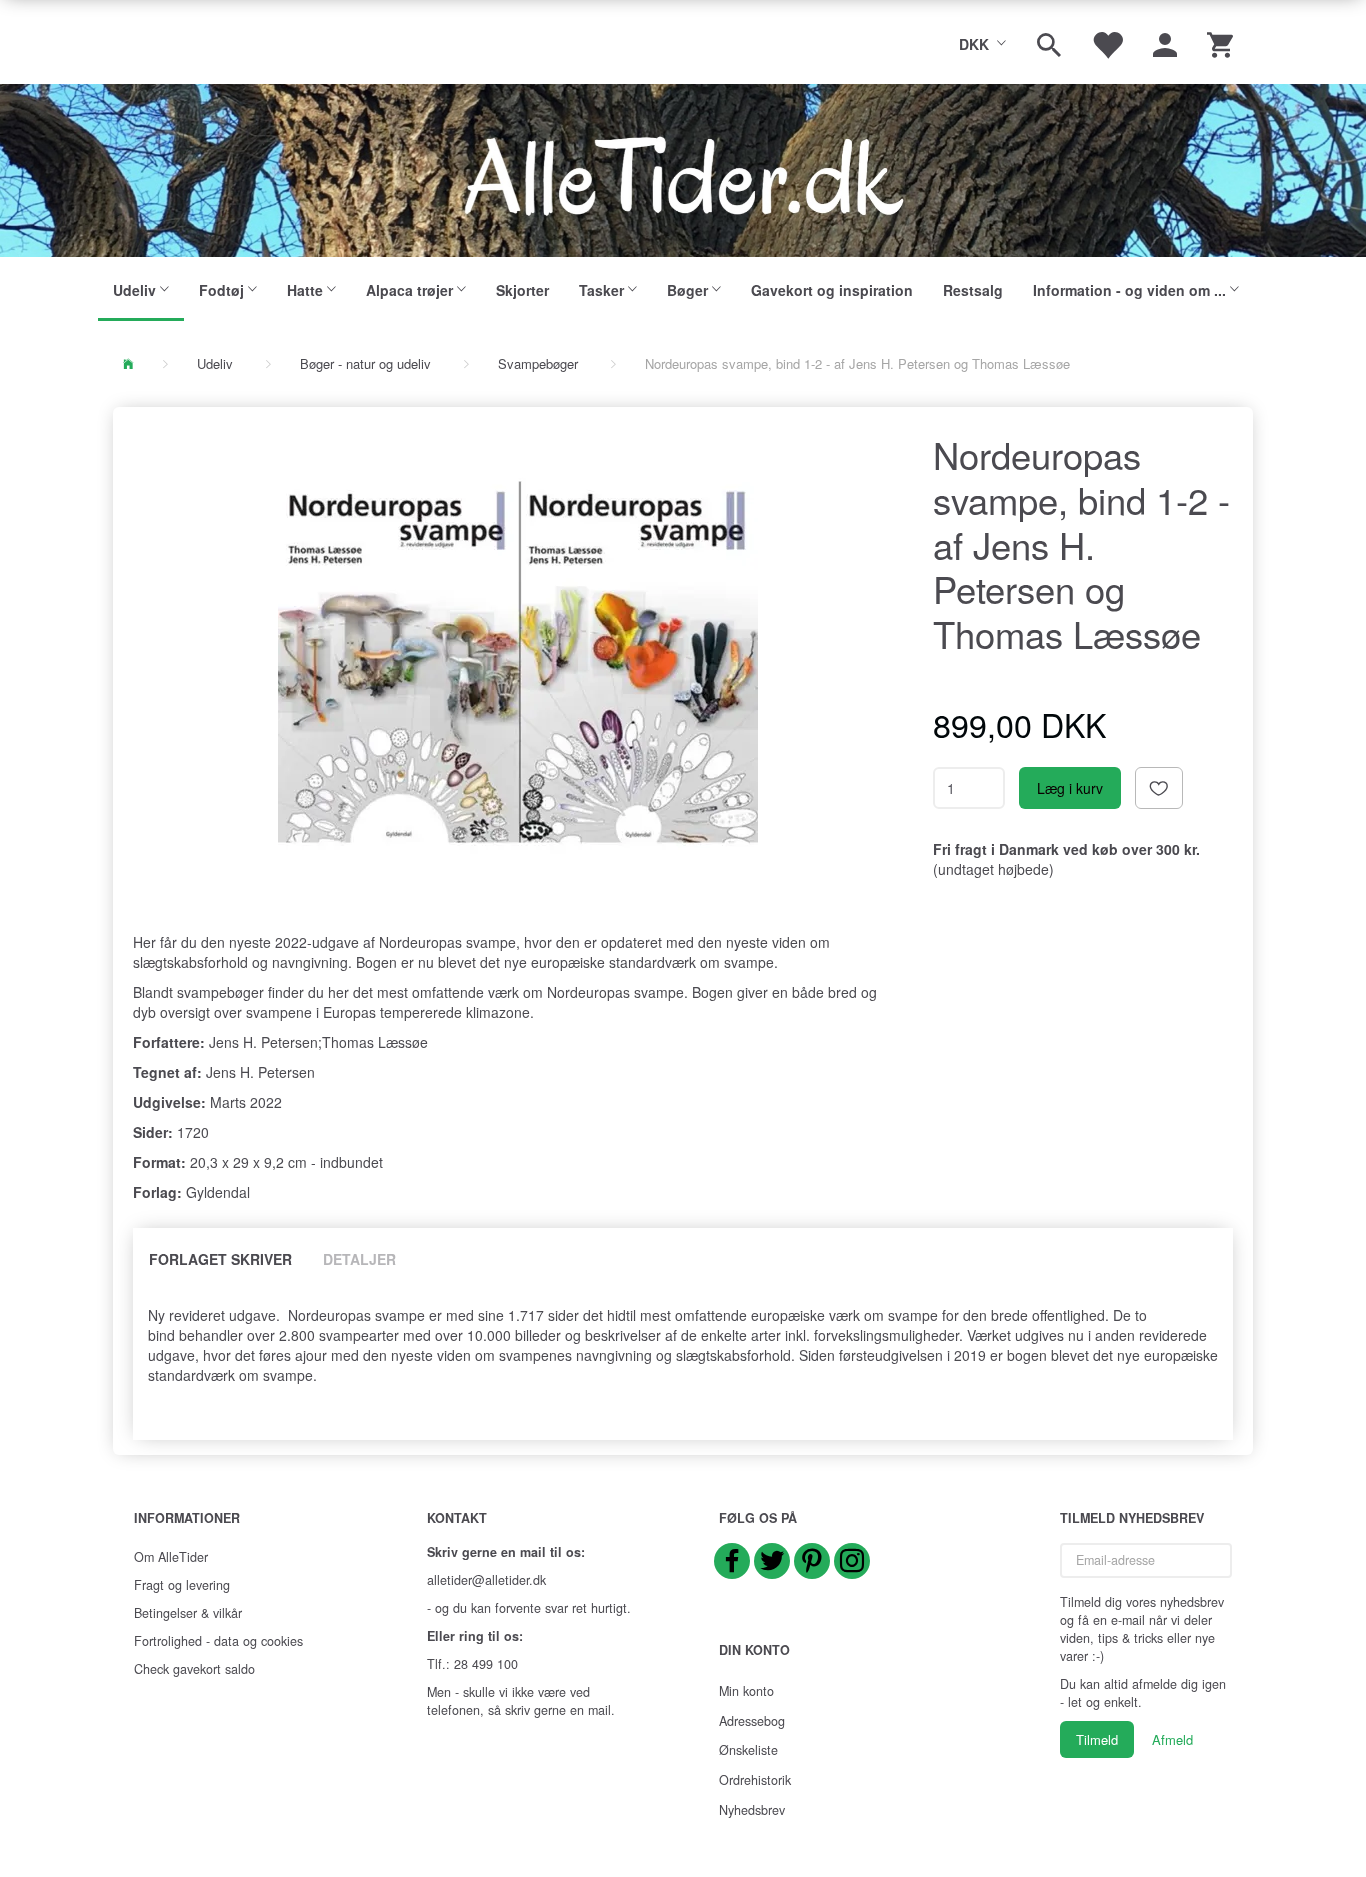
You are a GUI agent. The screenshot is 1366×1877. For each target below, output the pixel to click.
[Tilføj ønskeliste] (1159, 788)
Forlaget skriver (220, 1259)
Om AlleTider (171, 1557)
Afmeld (1172, 1739)
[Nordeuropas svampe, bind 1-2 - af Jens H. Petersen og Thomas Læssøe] (518, 662)
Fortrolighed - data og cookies (218, 1641)
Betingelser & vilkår (188, 1613)
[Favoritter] (1107, 42)
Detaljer (359, 1259)
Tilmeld (1097, 1739)
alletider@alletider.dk (486, 1580)
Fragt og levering (182, 1585)
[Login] (1165, 42)
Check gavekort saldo (194, 1669)
